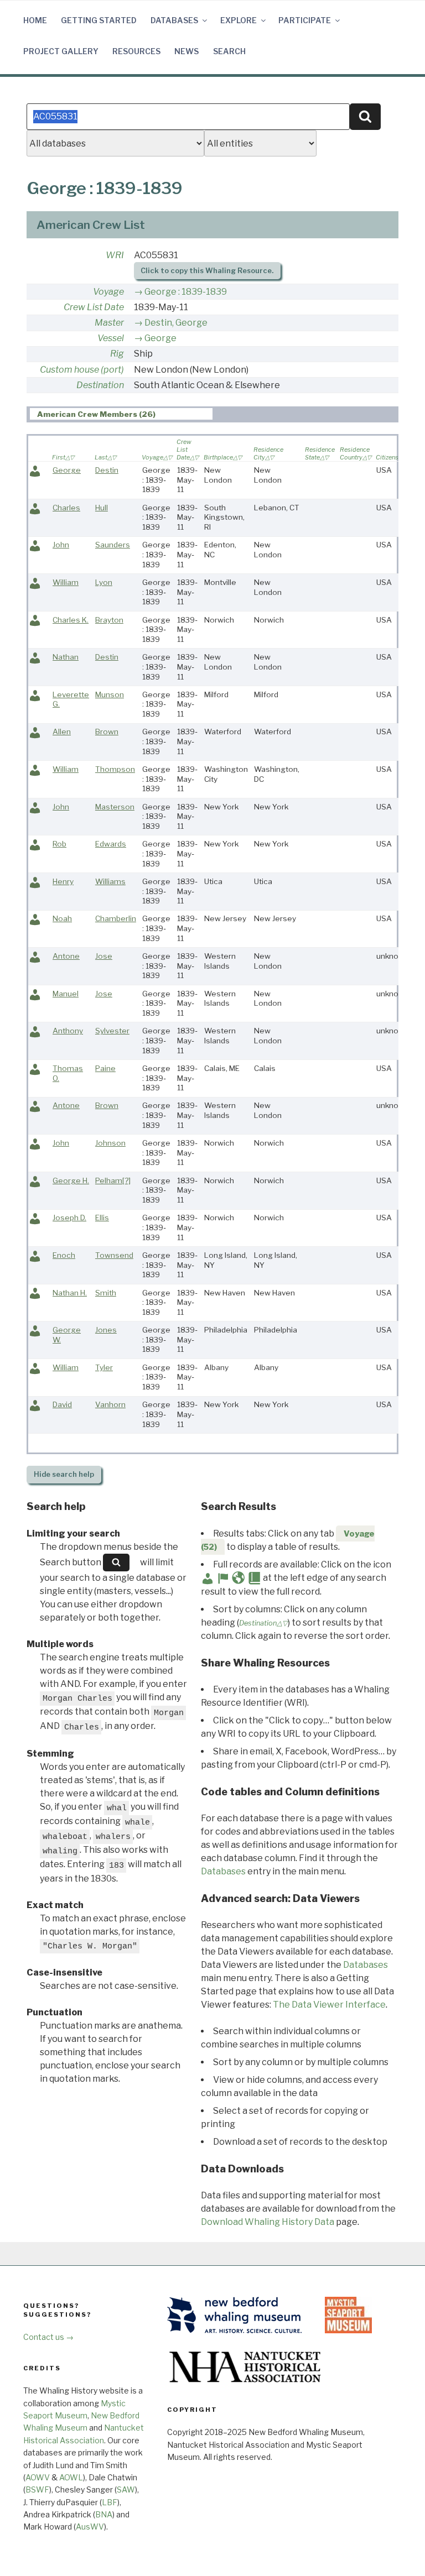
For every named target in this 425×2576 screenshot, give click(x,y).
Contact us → (48, 2337)
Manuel (66, 994)
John (61, 545)
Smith (106, 1293)
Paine (105, 1068)
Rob (59, 844)
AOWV (38, 2477)
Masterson (115, 807)
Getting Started (99, 20)
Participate (305, 20)
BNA (104, 2514)
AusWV (90, 2527)
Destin (107, 470)
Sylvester (112, 1031)
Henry (63, 881)
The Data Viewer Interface (329, 2005)
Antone (66, 956)
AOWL (71, 2477)
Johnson (110, 1143)
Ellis (102, 1218)
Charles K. (71, 620)
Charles (66, 508)
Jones (106, 1330)
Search (229, 51)
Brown (107, 731)
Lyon (104, 582)
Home (35, 20)
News (186, 51)
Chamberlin (116, 918)
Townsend (114, 1255)
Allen (62, 731)
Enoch (64, 1255)
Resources (136, 51)
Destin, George (176, 323)
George (160, 338)
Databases (174, 20)
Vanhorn (110, 1404)
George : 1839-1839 (186, 292)
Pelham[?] (113, 1180)
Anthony (68, 1031)
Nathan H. (70, 1293)
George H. (71, 1180)
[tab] (121, 414)
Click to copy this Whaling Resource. (207, 271)
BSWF (37, 2489)
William (66, 582)
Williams (110, 881)
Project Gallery (61, 51)
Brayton (109, 620)
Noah (62, 918)
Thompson (115, 769)
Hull (102, 508)
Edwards (111, 844)
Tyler (104, 1367)
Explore (239, 20)
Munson (110, 694)
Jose (104, 956)
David (62, 1404)
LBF (110, 2502)
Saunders (113, 545)
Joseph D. (69, 1218)
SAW (126, 2489)
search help (64, 1474)
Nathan (66, 657)
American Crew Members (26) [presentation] (96, 414)
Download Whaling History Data (268, 2222)
